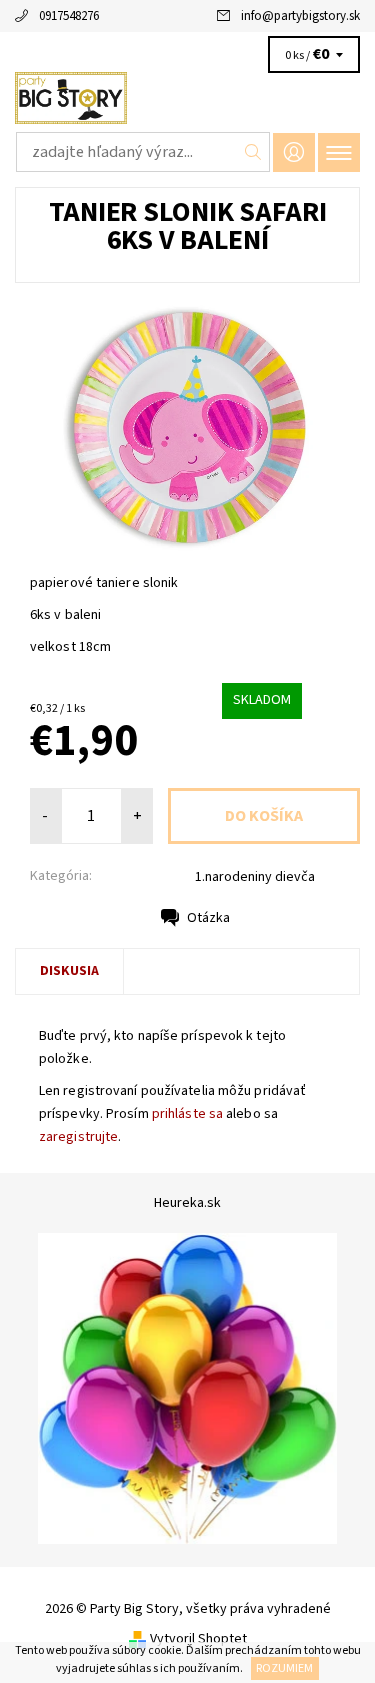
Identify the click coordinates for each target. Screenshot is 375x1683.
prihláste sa (187, 1114)
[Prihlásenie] (294, 152)
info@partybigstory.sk (300, 16)
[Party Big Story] (187, 98)
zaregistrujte (78, 1137)
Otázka (208, 918)
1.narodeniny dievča (255, 877)
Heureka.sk (187, 1203)
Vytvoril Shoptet (198, 1639)
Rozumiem (284, 1668)
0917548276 (69, 16)
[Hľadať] (253, 152)
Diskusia (69, 971)
